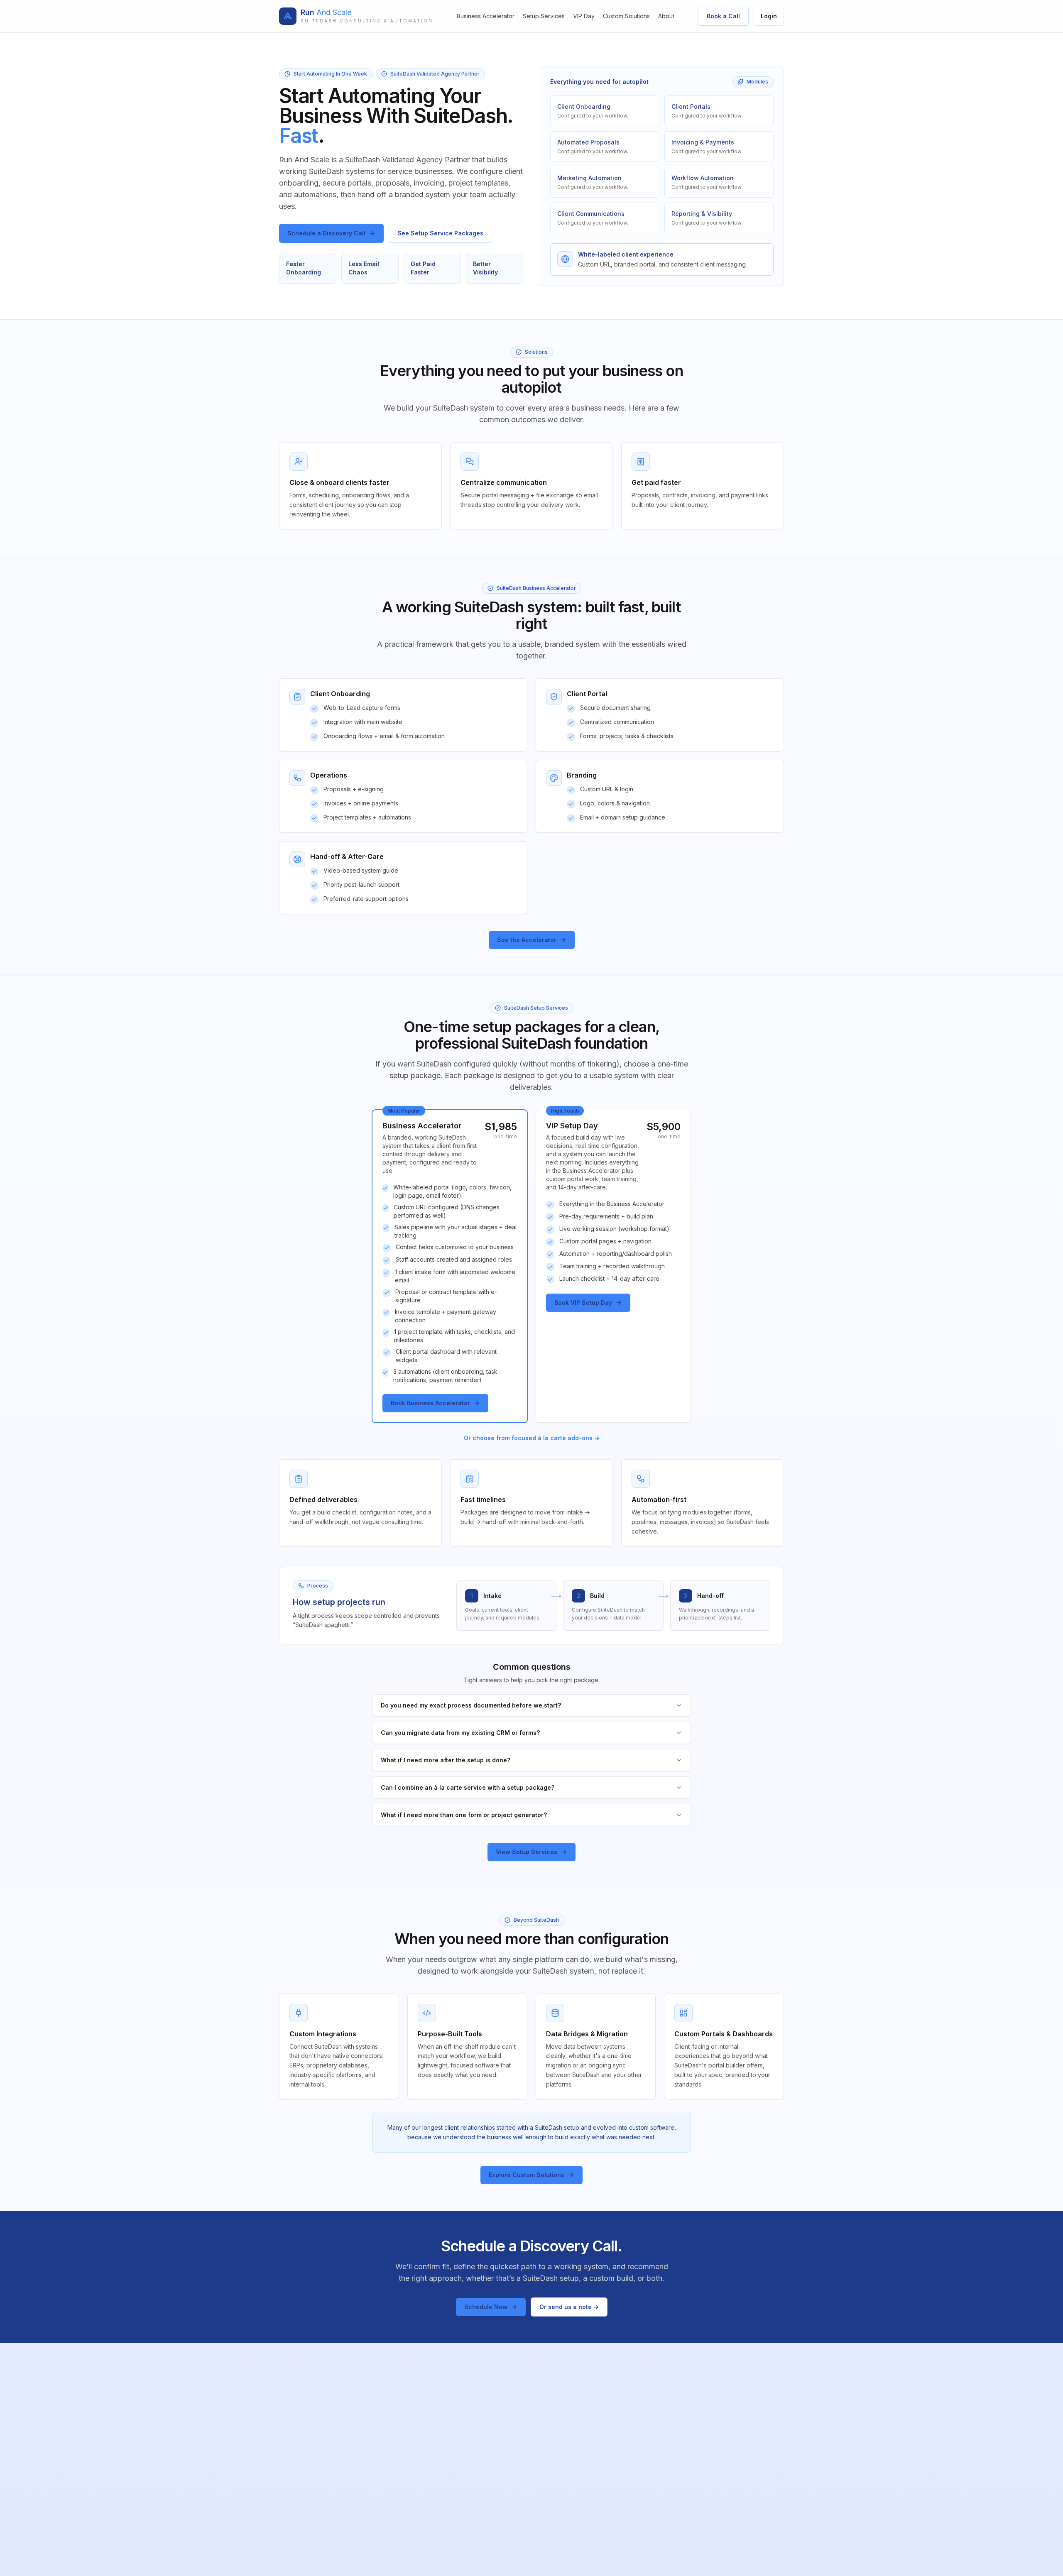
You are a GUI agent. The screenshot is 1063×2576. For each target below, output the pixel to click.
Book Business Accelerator (430, 1403)
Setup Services (544, 16)
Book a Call (723, 16)
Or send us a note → (569, 2307)
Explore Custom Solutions (527, 2175)
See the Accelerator (527, 940)
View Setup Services (527, 1852)
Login (769, 16)
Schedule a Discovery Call (326, 233)
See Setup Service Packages (440, 233)
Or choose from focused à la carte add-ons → (532, 1438)
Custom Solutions (626, 16)
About (666, 16)
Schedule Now (486, 2307)
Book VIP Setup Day (583, 1303)
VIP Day (584, 16)
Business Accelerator (486, 16)
